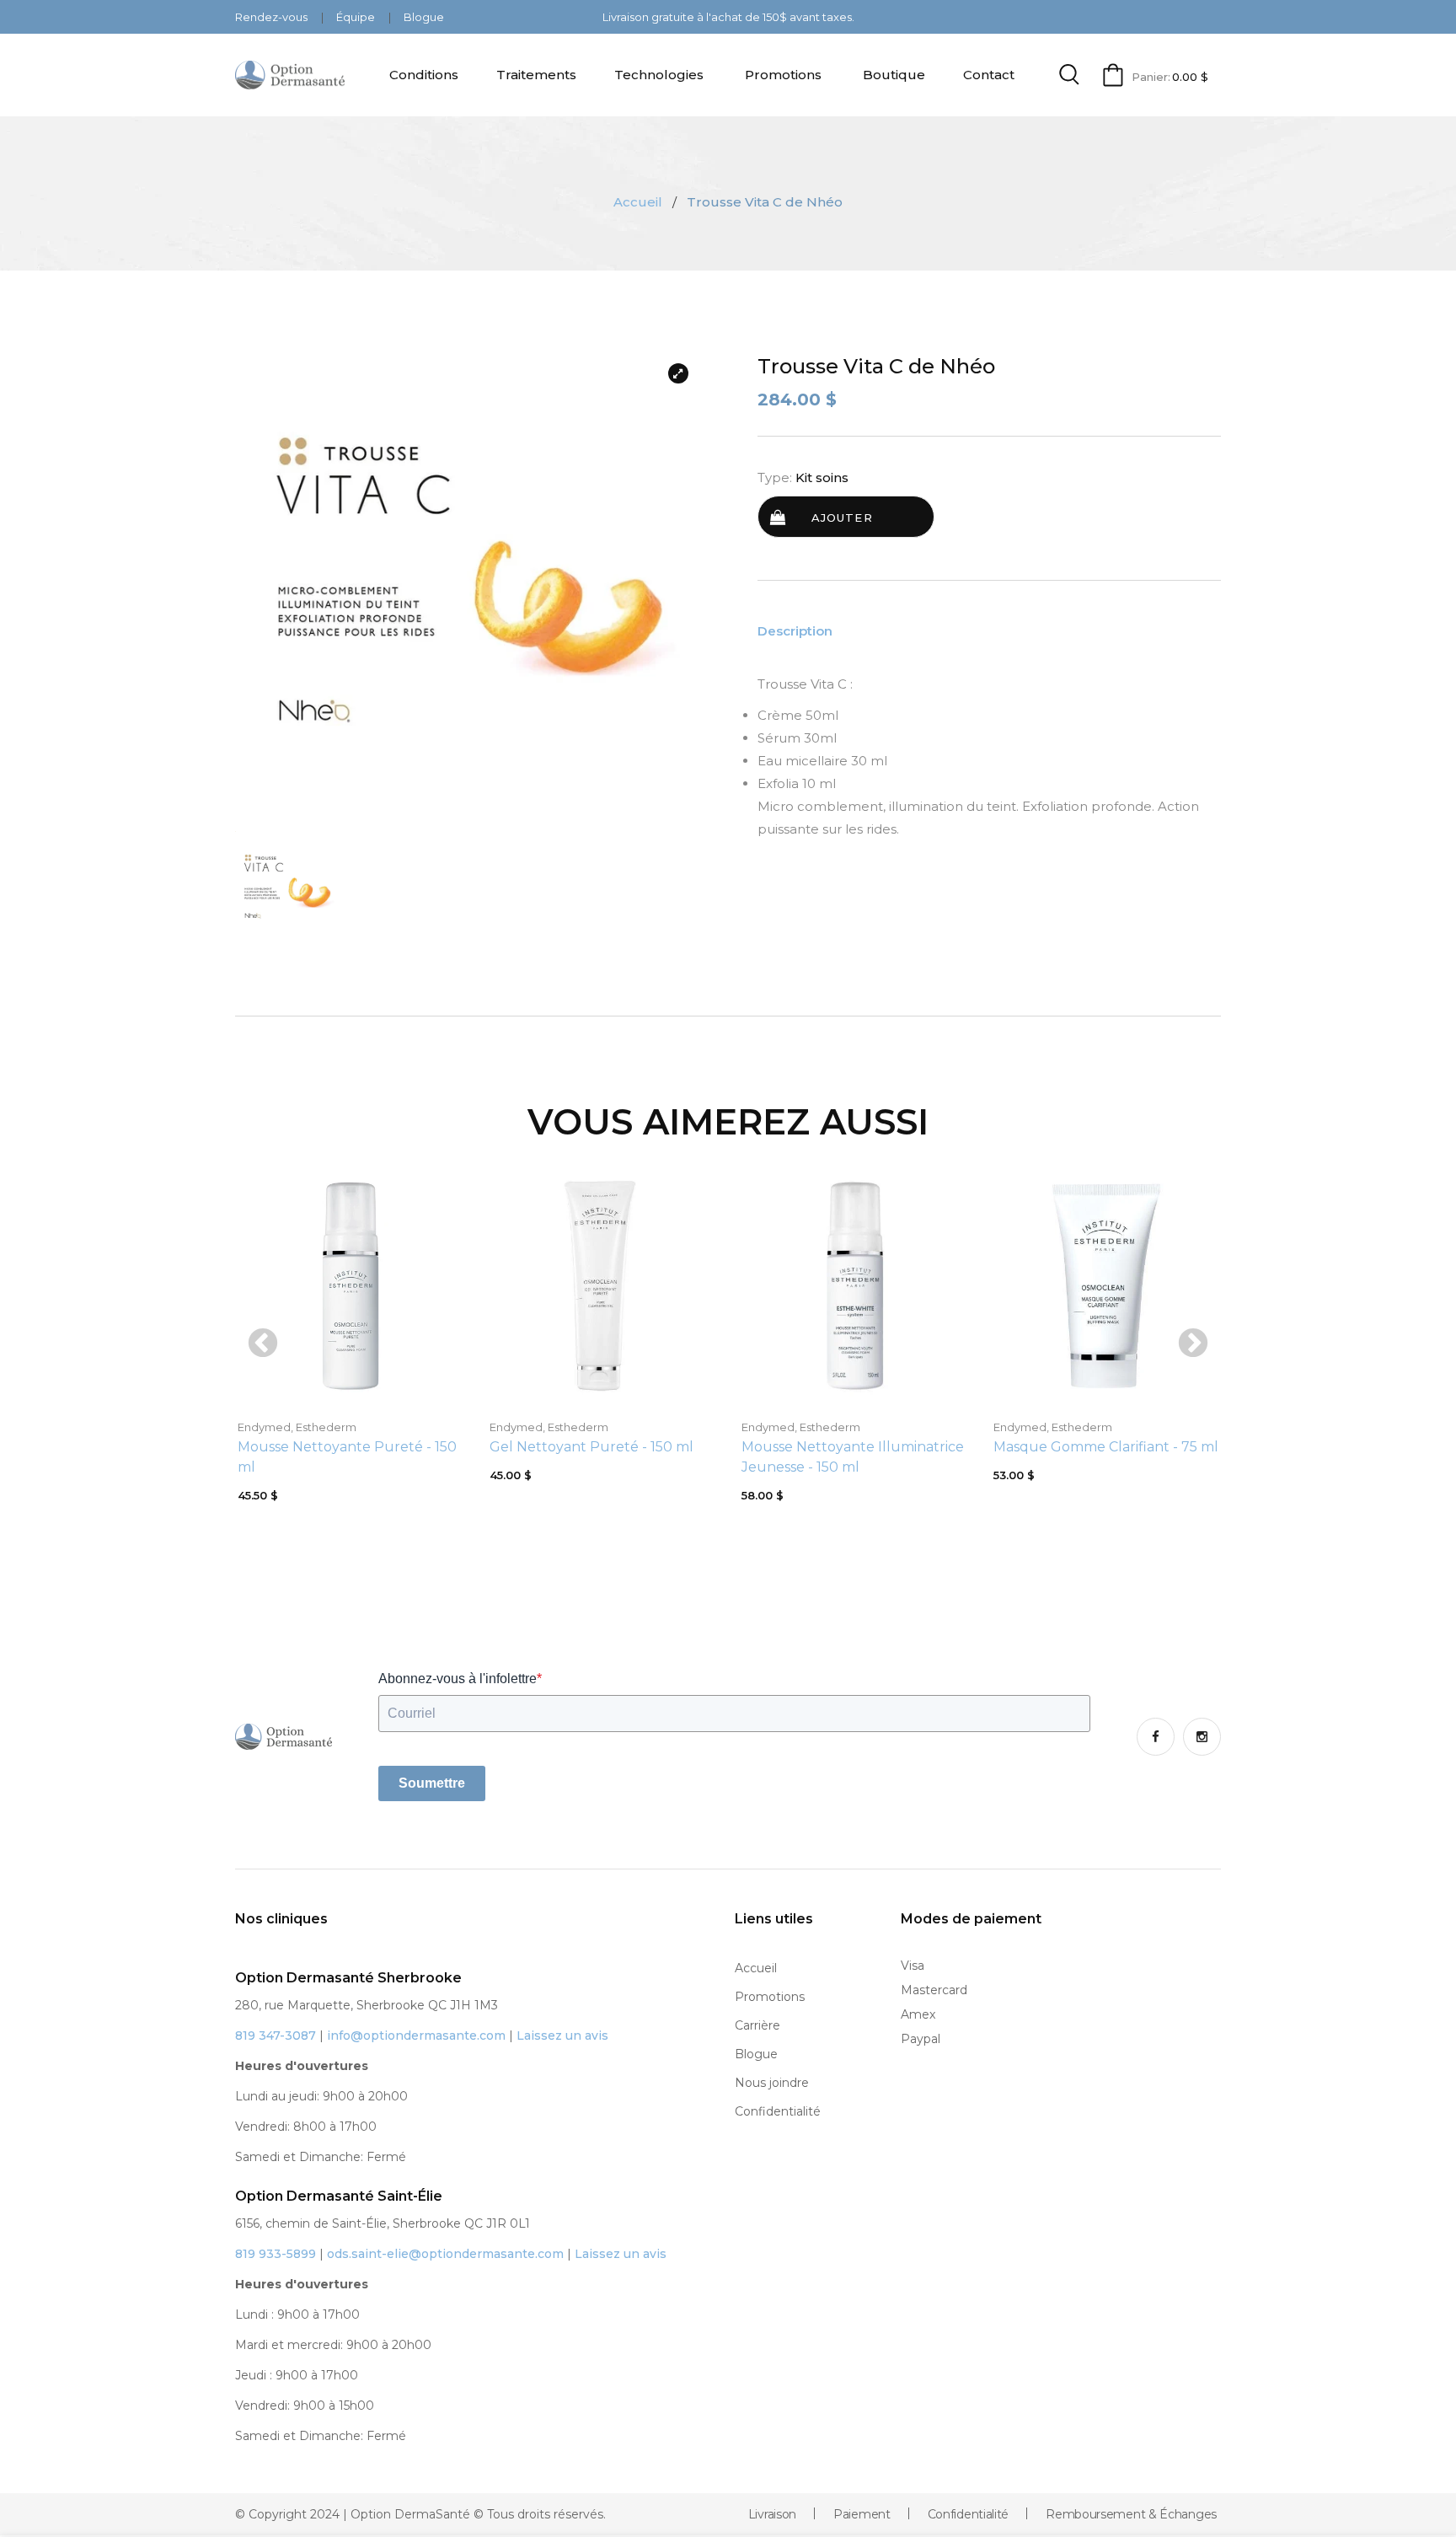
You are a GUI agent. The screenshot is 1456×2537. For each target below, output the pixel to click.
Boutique (894, 75)
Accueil (638, 202)
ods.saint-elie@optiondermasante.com (445, 2254)
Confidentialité (778, 2111)
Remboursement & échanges (1131, 2514)
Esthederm (326, 1427)
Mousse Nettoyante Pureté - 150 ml (347, 1457)
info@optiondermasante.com (416, 2035)
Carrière (757, 2025)
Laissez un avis (562, 2035)
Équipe (357, 17)
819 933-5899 (276, 2254)
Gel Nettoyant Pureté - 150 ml (591, 1447)
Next (1193, 1344)
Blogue (424, 17)
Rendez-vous (273, 17)
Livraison (772, 2514)
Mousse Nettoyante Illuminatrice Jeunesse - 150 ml (853, 1457)
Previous (263, 1344)
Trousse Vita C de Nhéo (876, 367)
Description (795, 631)
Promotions (783, 75)
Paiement (862, 2514)
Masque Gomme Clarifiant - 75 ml (1106, 1447)
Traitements (536, 75)
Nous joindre (772, 2083)
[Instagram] (1202, 1737)
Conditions (424, 75)
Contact (989, 75)
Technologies (659, 75)
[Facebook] (1156, 1737)
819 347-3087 (276, 2035)
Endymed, (265, 1427)
